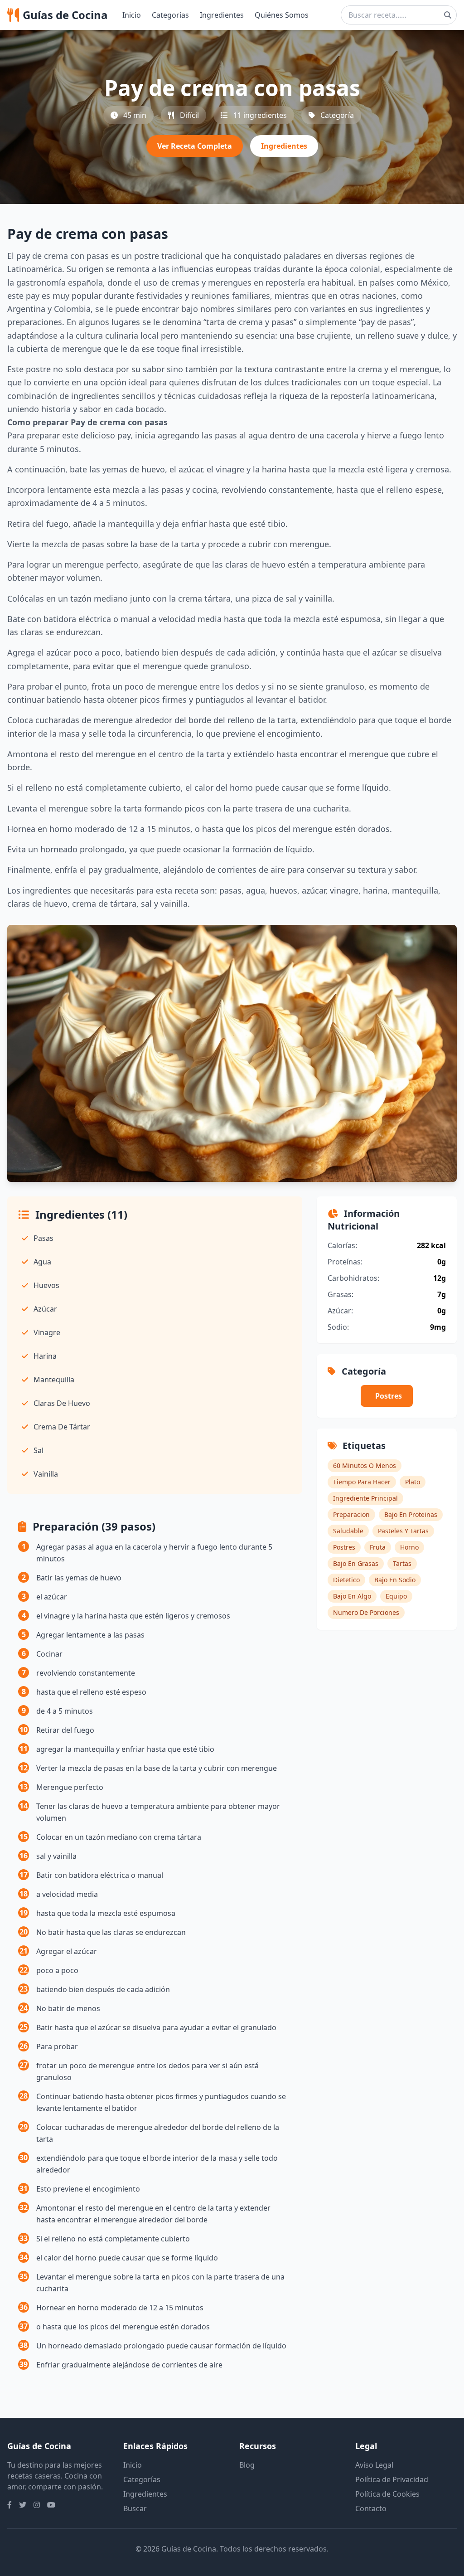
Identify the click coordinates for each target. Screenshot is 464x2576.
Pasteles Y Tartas (403, 1531)
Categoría (337, 115)
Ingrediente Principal (365, 1498)
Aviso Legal (374, 2465)
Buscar (135, 2508)
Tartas (402, 1563)
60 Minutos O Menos (365, 1465)
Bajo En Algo (352, 1596)
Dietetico (346, 1580)
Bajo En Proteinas (411, 1514)
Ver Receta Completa (195, 146)
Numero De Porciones (366, 1612)
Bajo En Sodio (395, 1580)
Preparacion (351, 1514)
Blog (247, 2465)
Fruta (378, 1547)
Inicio (132, 15)
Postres (389, 1396)
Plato (413, 1482)
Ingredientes (222, 15)
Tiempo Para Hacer (362, 1482)
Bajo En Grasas (356, 1563)
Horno (409, 1547)
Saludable (348, 1531)
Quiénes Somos (282, 15)
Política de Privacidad (392, 2479)
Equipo (396, 1596)
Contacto (371, 2508)
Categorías (170, 15)
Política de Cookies (387, 2494)
